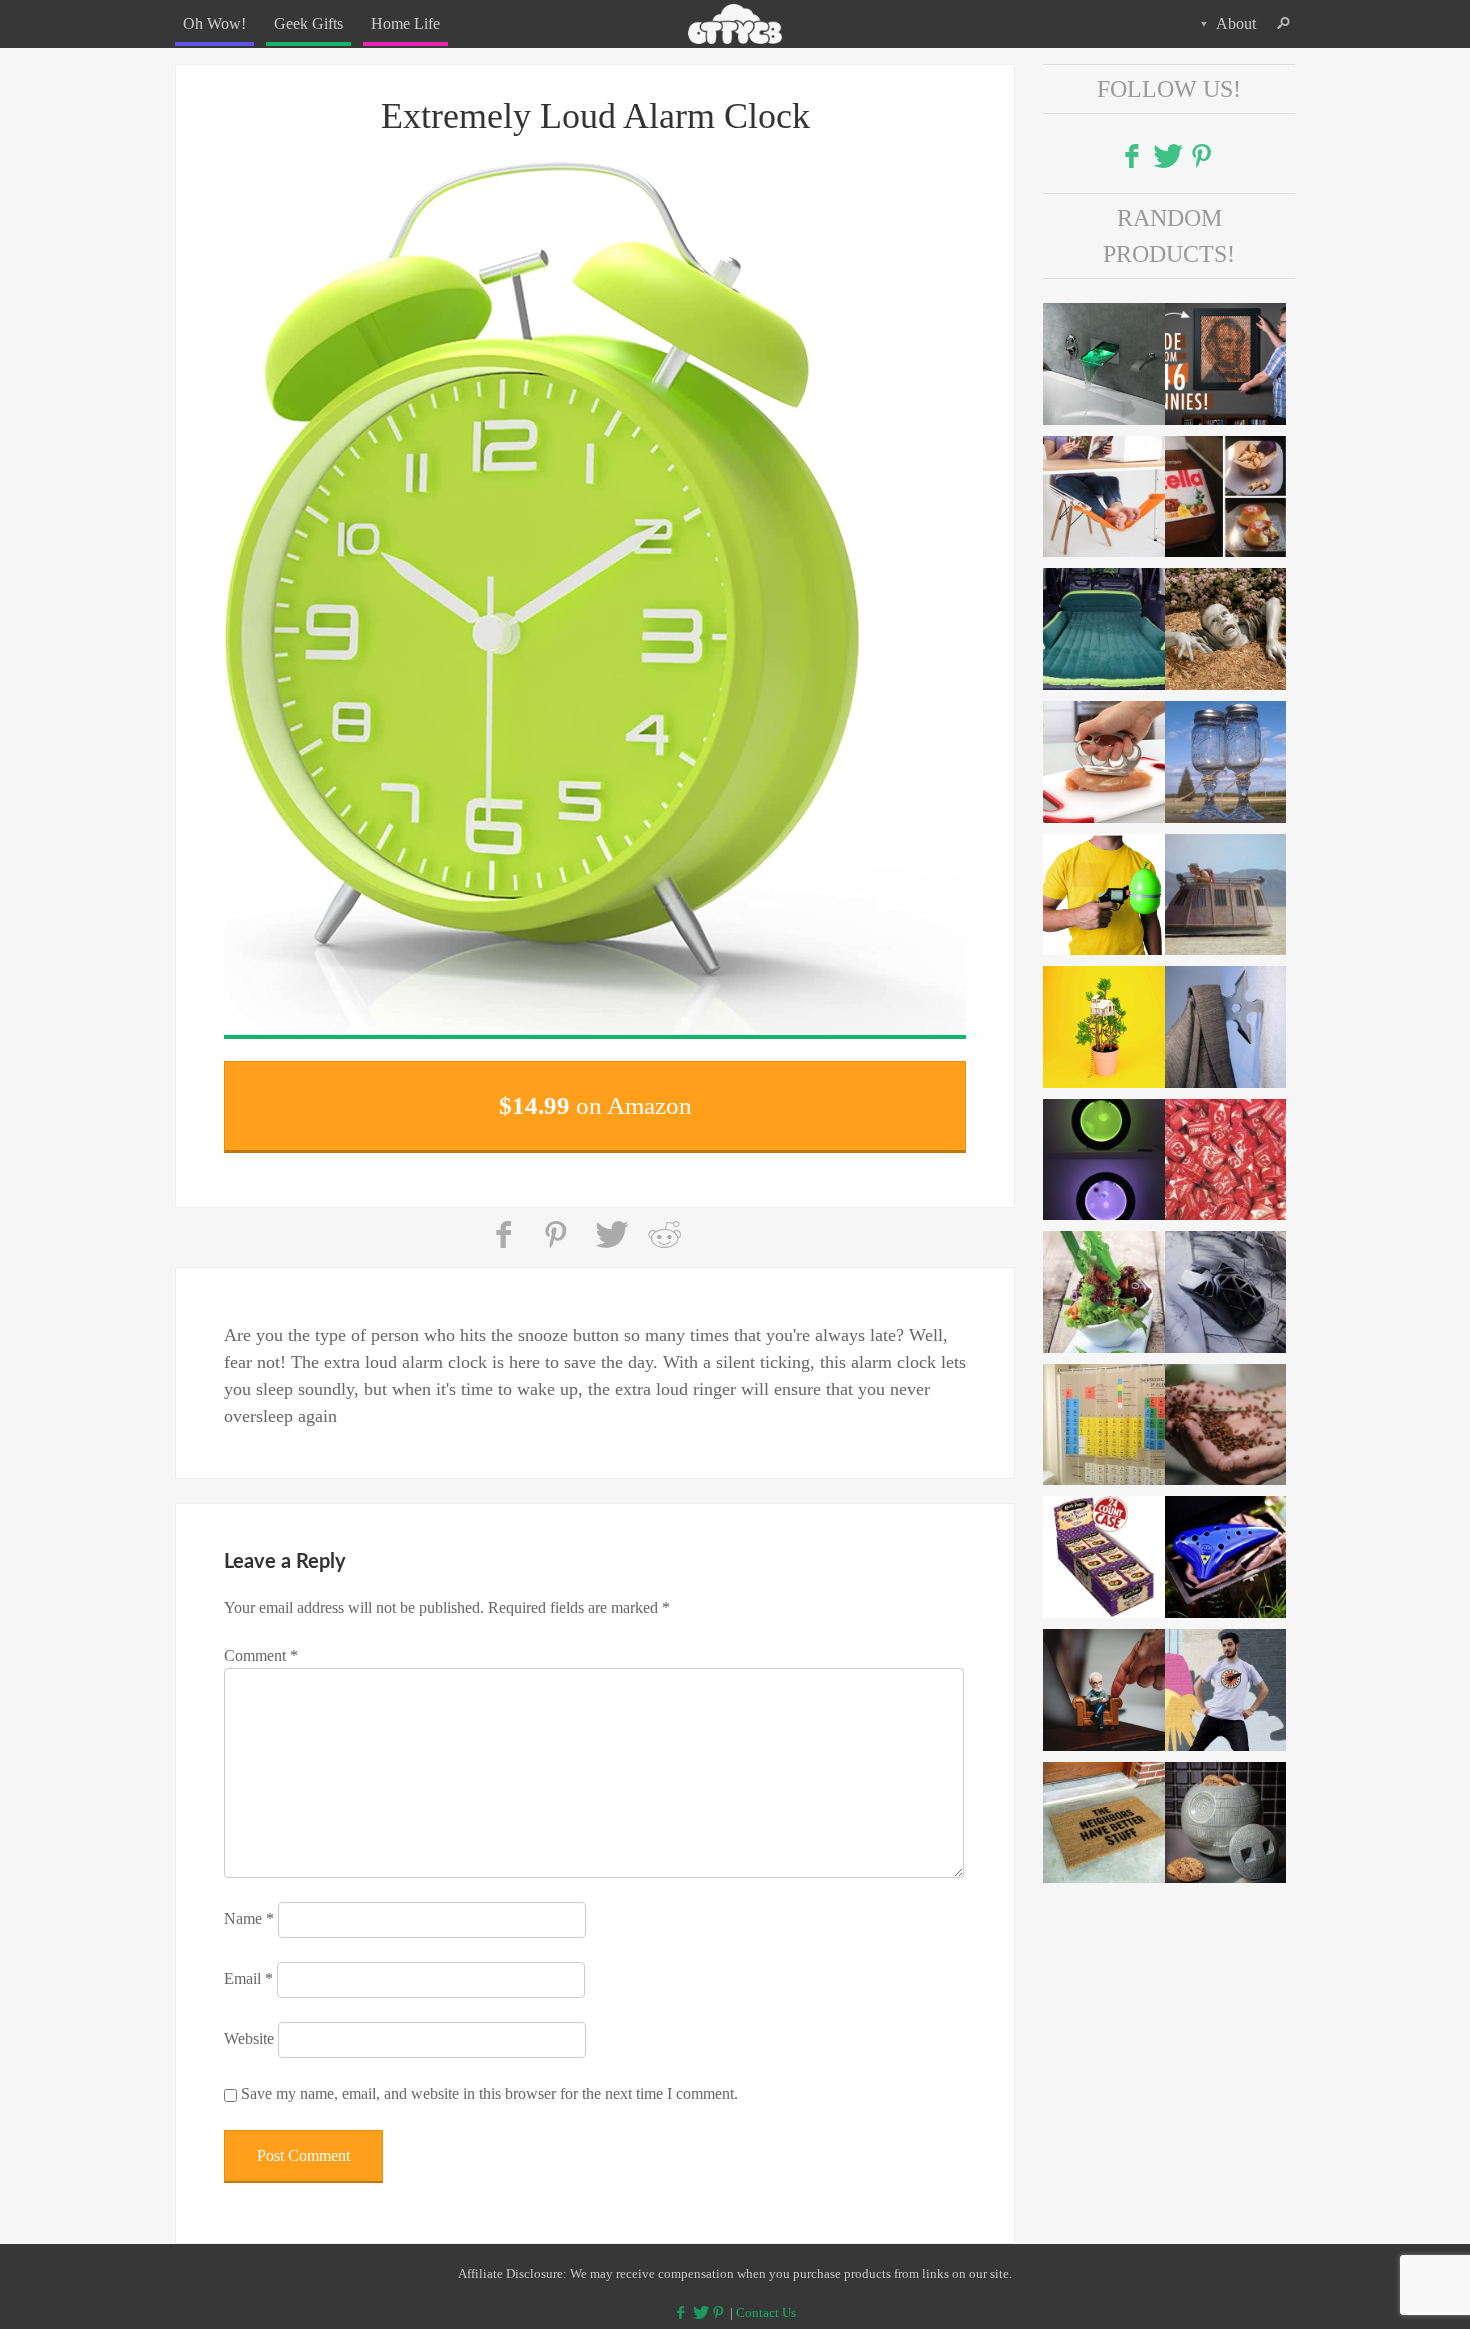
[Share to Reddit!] (664, 1222)
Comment (261, 1642)
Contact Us (766, 2300)
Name (249, 1905)
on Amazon (595, 1099)
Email (248, 1965)
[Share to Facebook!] (506, 1222)
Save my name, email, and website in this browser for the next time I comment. (489, 2080)
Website (249, 2025)
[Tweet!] (611, 1222)
